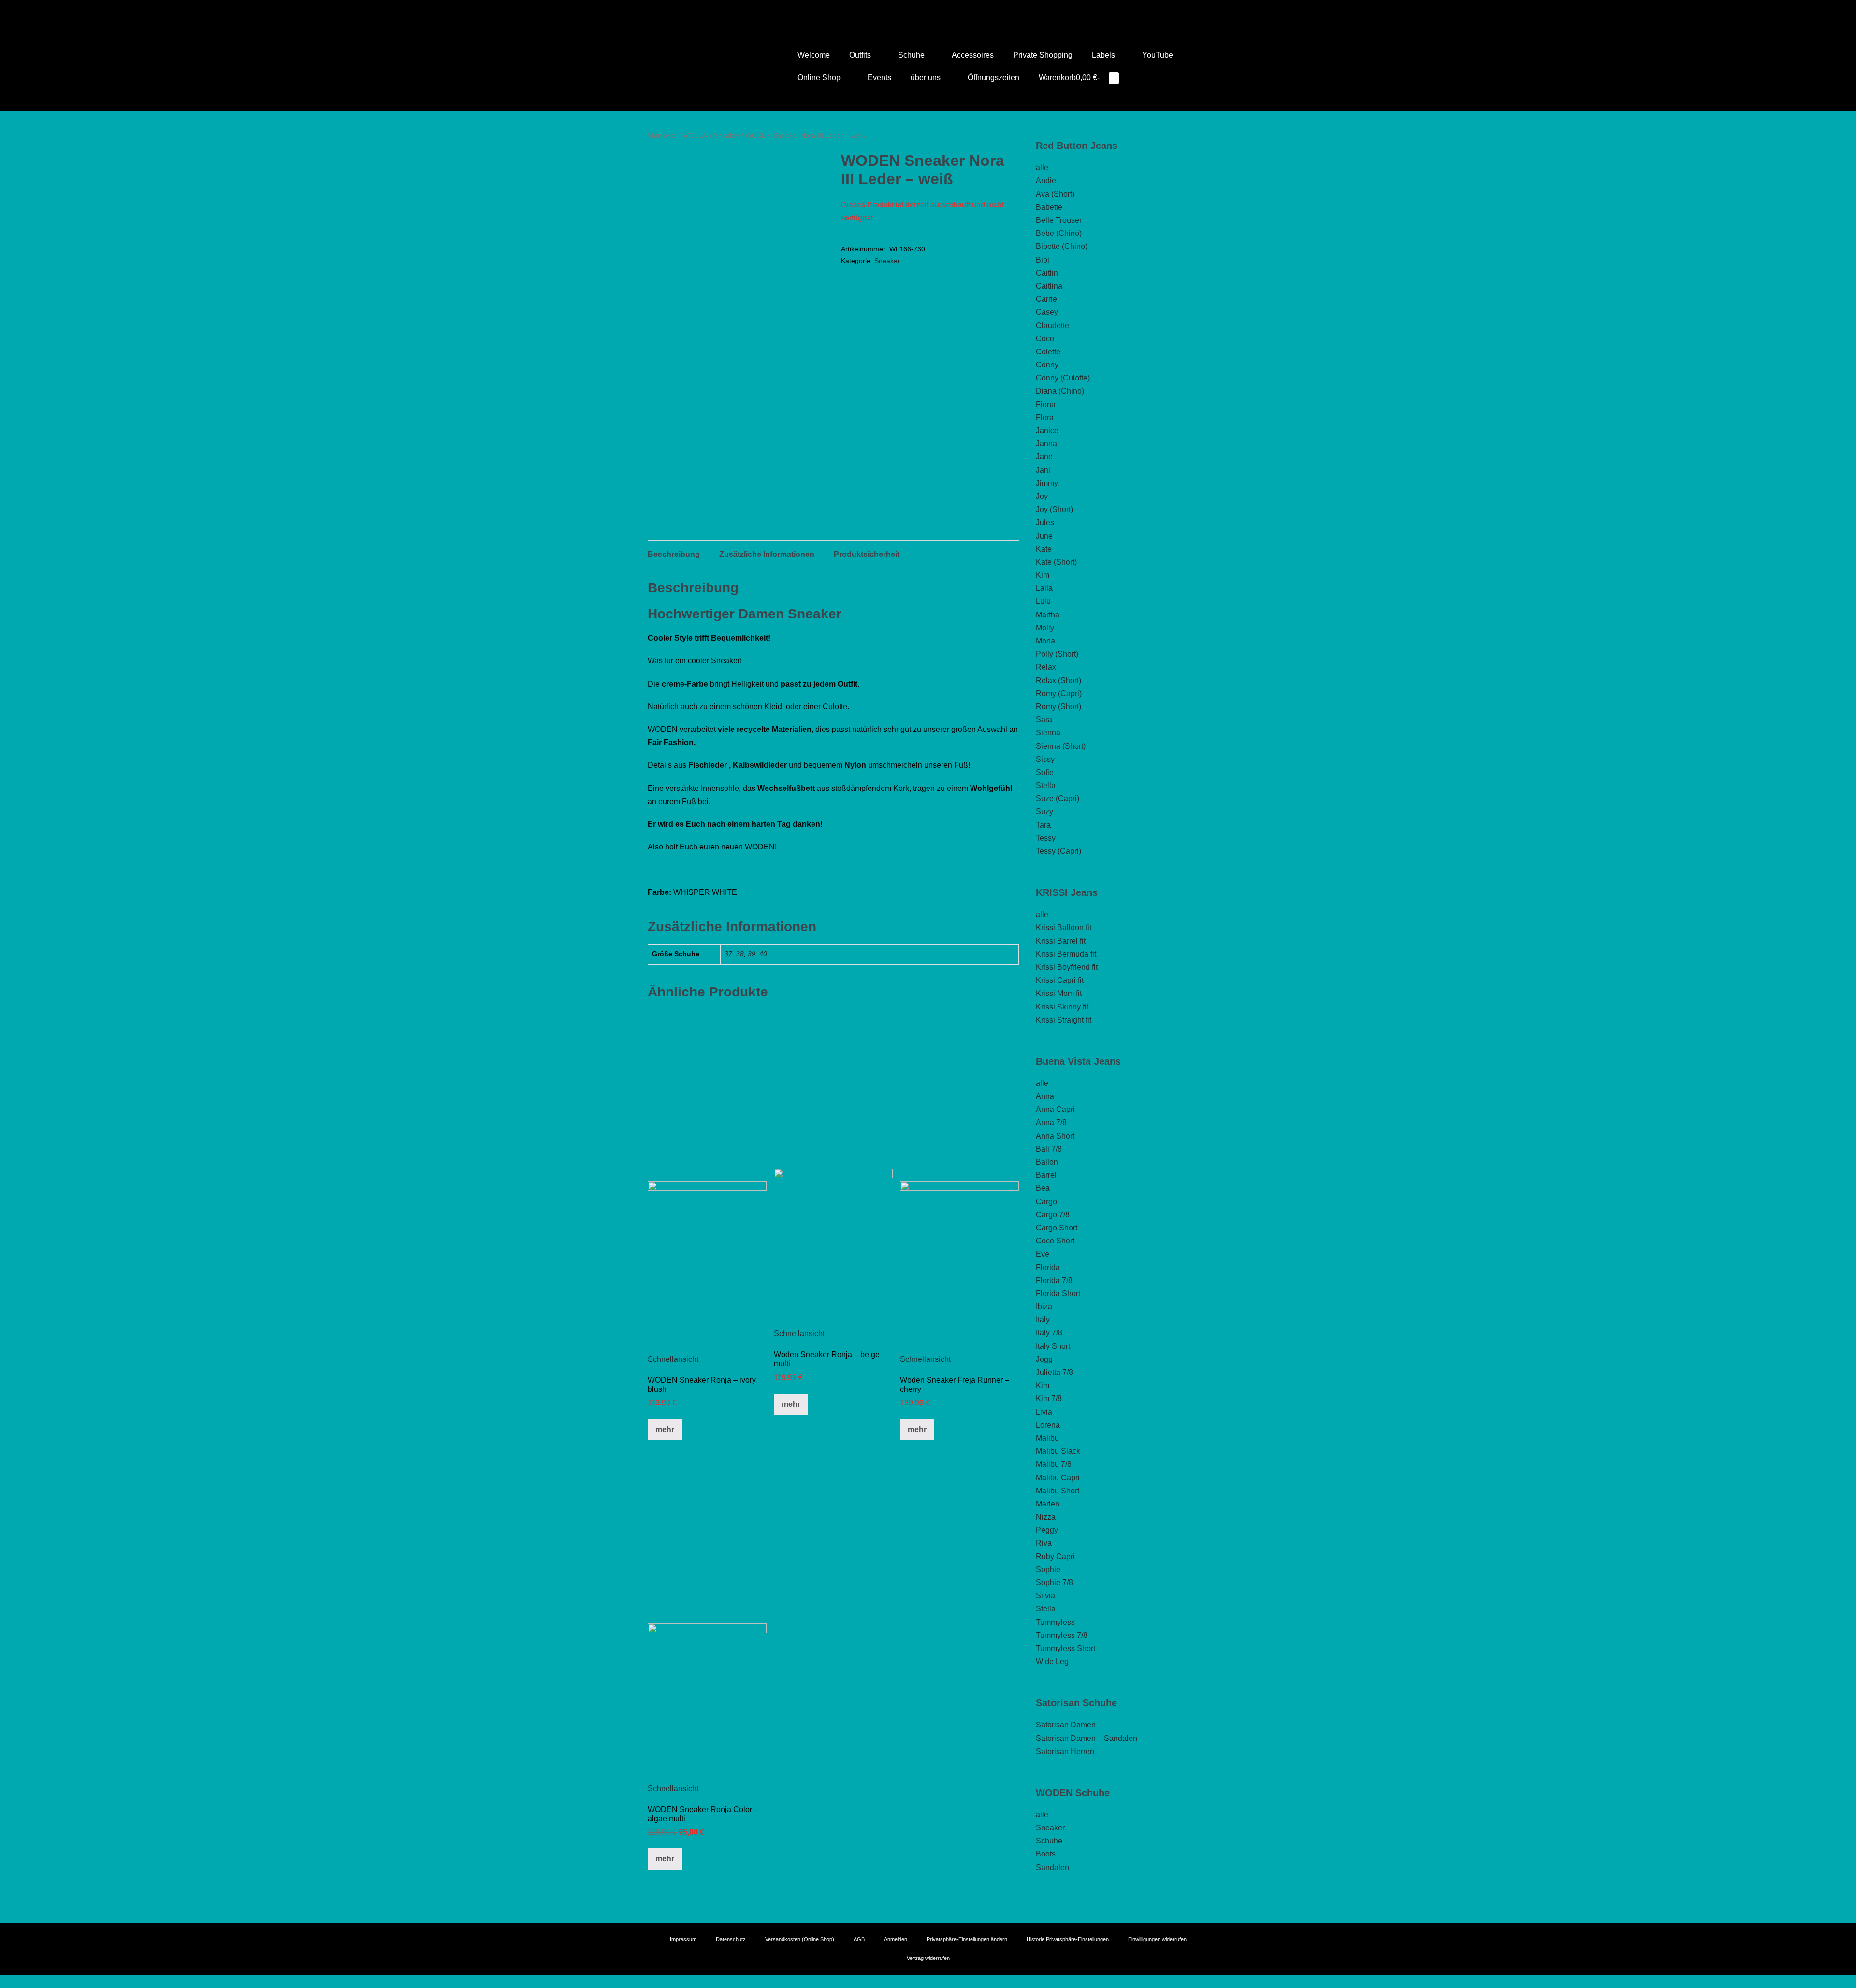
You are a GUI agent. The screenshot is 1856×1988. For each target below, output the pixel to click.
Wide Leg (1052, 1661)
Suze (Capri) (1058, 798)
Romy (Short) (1058, 707)
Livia (1044, 1412)
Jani (1043, 470)
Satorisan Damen (1066, 1725)
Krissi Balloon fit (1064, 928)
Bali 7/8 (1049, 1149)
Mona (1045, 641)
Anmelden (896, 1939)
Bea (1043, 1188)
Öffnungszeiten (993, 78)
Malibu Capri (1058, 1478)
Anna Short (1055, 1136)
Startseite (662, 135)
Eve (1043, 1254)
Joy (1042, 496)
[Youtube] (920, 11)
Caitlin (1047, 273)
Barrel (1046, 1175)
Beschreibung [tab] (674, 554)
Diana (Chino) (1060, 391)
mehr (665, 1429)
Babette (1049, 207)
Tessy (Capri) (1058, 851)
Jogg (1044, 1359)
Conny (1047, 365)
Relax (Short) (1058, 680)
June (1044, 536)
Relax (1046, 667)
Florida (1048, 1267)
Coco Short (1055, 1241)
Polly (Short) (1057, 654)
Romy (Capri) (1059, 694)
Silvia (1045, 1596)
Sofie (1045, 772)
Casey (1047, 312)
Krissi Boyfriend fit (1067, 967)
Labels (1104, 55)
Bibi (1043, 260)
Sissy (1045, 759)
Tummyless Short (1066, 1648)
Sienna (1048, 733)
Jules (1045, 522)
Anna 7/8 (1051, 1122)
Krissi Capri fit (1060, 980)
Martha (1048, 615)
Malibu (1047, 1438)
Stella (1046, 785)
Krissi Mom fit (1059, 993)
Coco (1045, 339)
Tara (1043, 825)
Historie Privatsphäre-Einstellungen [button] (1068, 1939)
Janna (1046, 444)
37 (728, 954)
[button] (1141, 78)
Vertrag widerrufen (928, 1958)
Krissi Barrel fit (1061, 941)
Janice (1047, 431)
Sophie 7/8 (1054, 1583)
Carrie (1046, 299)
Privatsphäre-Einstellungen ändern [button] (967, 1939)
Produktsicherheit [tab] (867, 554)
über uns (927, 78)
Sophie (1048, 1570)
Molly (1045, 628)
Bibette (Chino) (1062, 246)
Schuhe (912, 55)
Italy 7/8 (1049, 1333)
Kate (1044, 549)
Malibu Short (1058, 1491)
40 (763, 954)
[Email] (936, 11)
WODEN (695, 135)
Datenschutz (731, 1939)
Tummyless (1055, 1622)
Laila (1044, 588)
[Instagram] (928, 11)
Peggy (1047, 1530)
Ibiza (1044, 1307)
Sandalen (1052, 1867)
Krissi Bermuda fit (1066, 954)
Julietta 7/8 (1054, 1372)
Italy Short (1053, 1346)
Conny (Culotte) (1063, 378)
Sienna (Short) (1061, 746)
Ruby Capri (1055, 1557)
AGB (859, 1939)
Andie (1046, 181)
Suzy (1044, 811)
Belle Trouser (1059, 220)
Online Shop (820, 78)
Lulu (1043, 601)
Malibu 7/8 (1054, 1464)
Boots (1046, 1854)
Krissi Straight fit (1064, 1020)
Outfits (861, 55)
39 (752, 954)
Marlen (1048, 1504)
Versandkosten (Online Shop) (800, 1939)
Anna (1045, 1096)
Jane (1044, 457)
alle (1042, 168)
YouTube (1158, 55)
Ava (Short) (1055, 194)
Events (879, 78)
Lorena (1048, 1425)
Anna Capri (1055, 1109)
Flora (1045, 417)
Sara (1044, 720)
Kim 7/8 (1049, 1398)
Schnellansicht (673, 1359)
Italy (1043, 1320)
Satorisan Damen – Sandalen (1087, 1738)
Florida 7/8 (1054, 1280)
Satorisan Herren (1065, 1751)
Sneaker (727, 135)
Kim (1043, 575)
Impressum (683, 1939)
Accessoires (973, 55)
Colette (1048, 352)
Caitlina (1049, 286)
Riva (1044, 1543)
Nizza (1046, 1517)
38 (740, 954)
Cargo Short (1057, 1228)
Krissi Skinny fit (1062, 1007)
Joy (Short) (1054, 509)
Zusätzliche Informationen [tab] (767, 554)
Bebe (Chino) (1059, 233)
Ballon (1047, 1162)
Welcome (814, 55)
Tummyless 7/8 (1062, 1635)
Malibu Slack (1058, 1451)
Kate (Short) (1056, 562)
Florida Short (1058, 1294)
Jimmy (1047, 483)
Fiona (1046, 404)
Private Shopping (1043, 55)
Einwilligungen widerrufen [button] (1157, 1939)
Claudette (1052, 326)
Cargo (1046, 1202)
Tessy (1046, 838)
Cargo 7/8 (1053, 1215)
